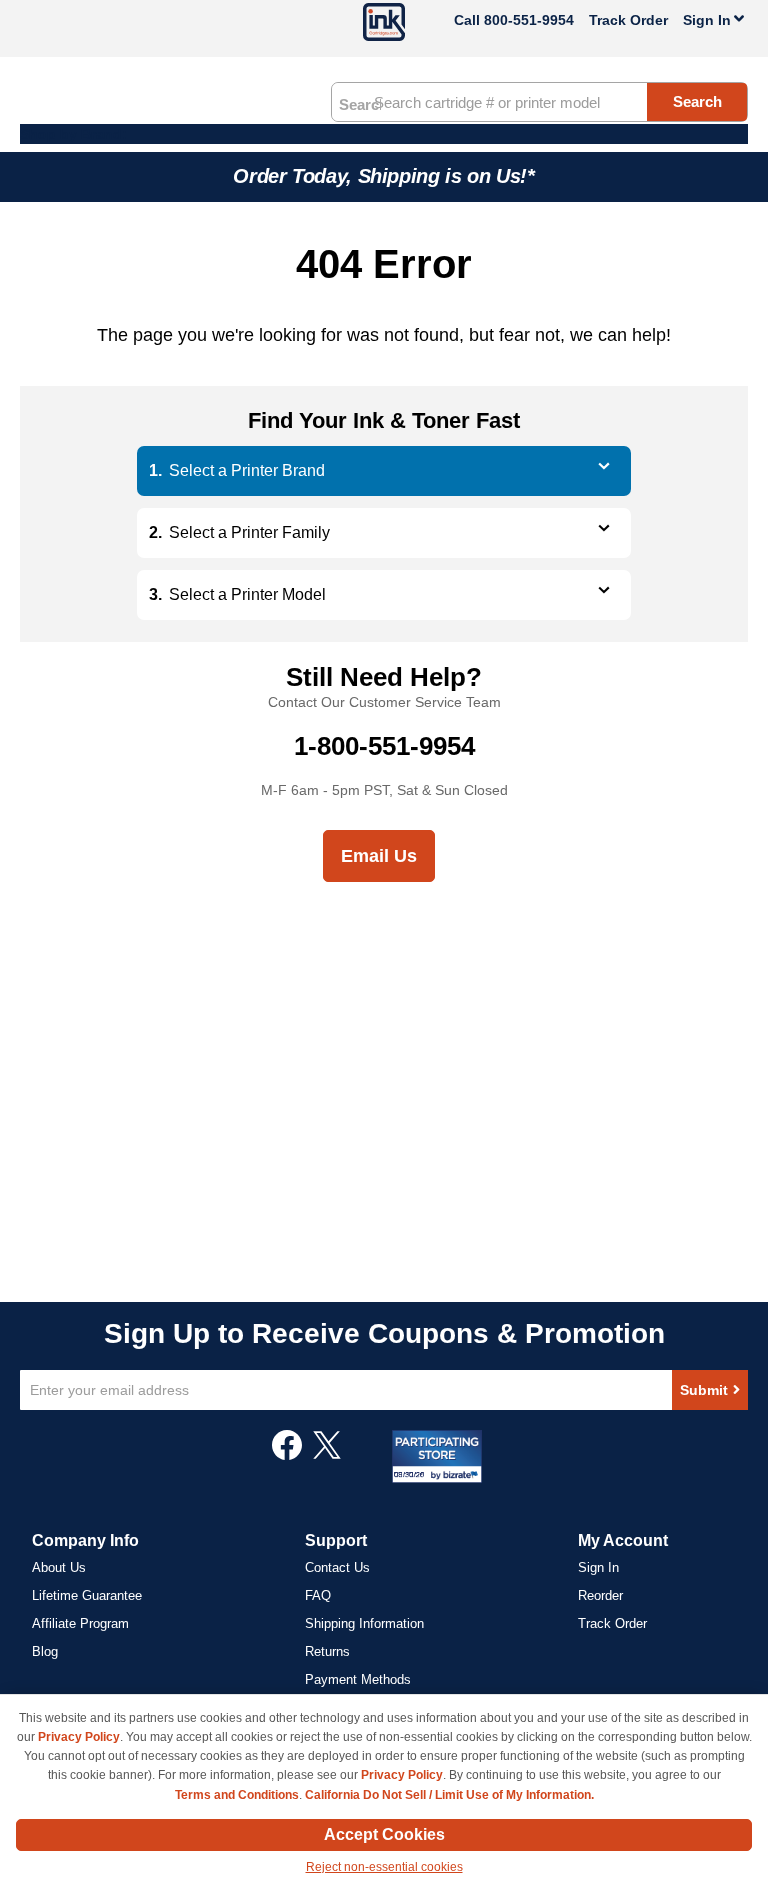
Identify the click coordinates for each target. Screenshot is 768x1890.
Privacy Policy (79, 1737)
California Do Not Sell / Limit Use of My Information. (449, 1795)
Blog (45, 1651)
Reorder (600, 1595)
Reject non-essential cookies (384, 1867)
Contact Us (337, 1567)
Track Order (628, 20)
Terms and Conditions (237, 1795)
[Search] (360, 103)
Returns (327, 1651)
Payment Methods (358, 1679)
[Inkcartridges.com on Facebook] (287, 1455)
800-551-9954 (529, 20)
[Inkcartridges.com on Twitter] (327, 1455)
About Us (59, 1567)
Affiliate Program (80, 1623)
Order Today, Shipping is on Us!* (383, 176)
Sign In (598, 1567)
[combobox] (539, 102)
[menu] (384, 134)
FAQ (318, 1595)
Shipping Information (364, 1623)
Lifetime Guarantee (87, 1595)
